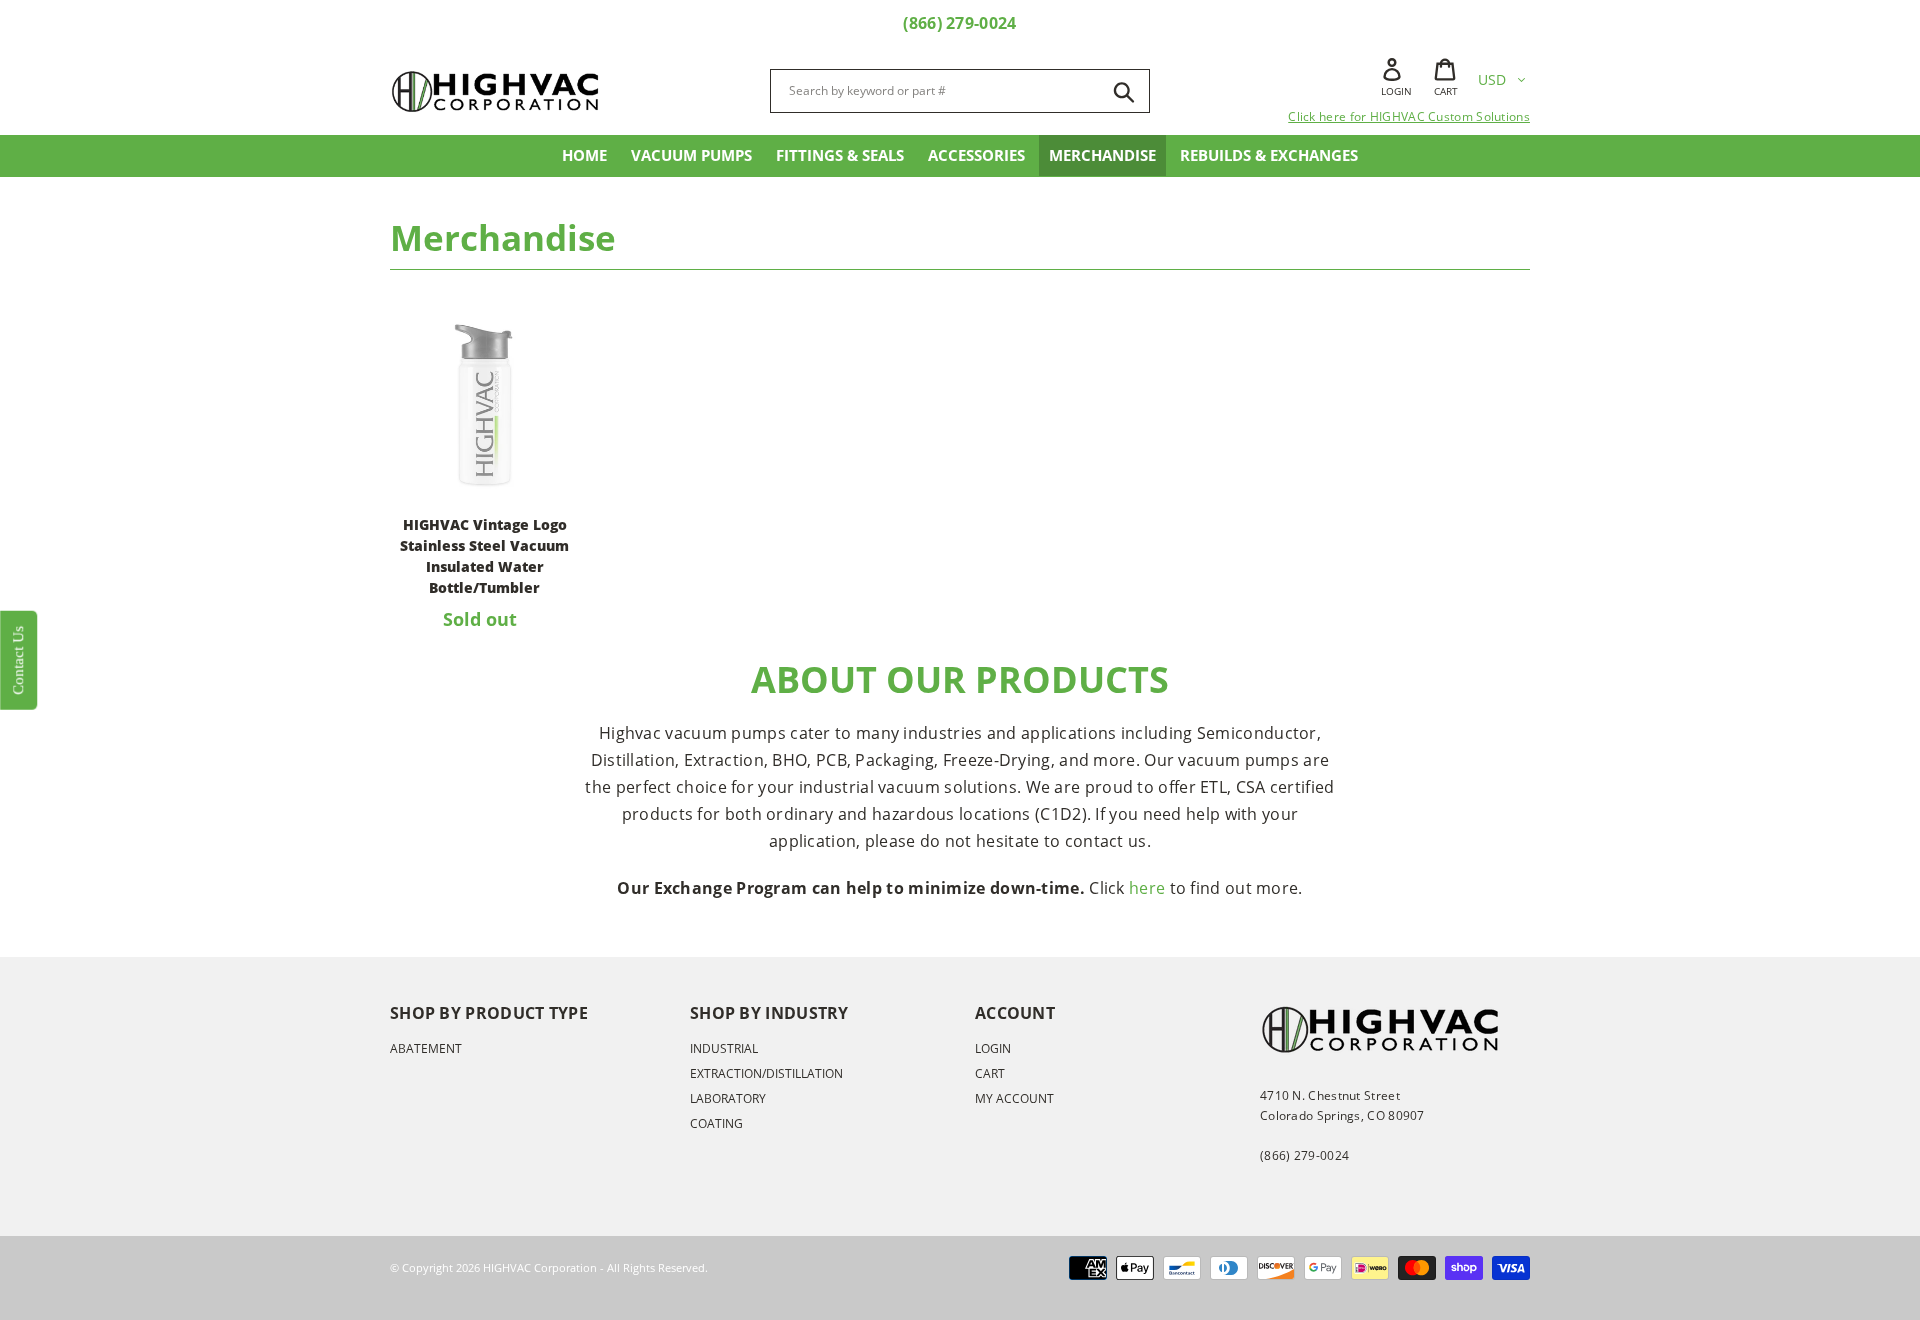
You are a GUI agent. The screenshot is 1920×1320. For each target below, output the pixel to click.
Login (993, 1048)
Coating (716, 1123)
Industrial (724, 1048)
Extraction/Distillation (766, 1073)
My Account (1014, 1098)
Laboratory (728, 1098)
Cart (990, 1073)
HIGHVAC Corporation (540, 1267)
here (1147, 888)
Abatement (426, 1048)
